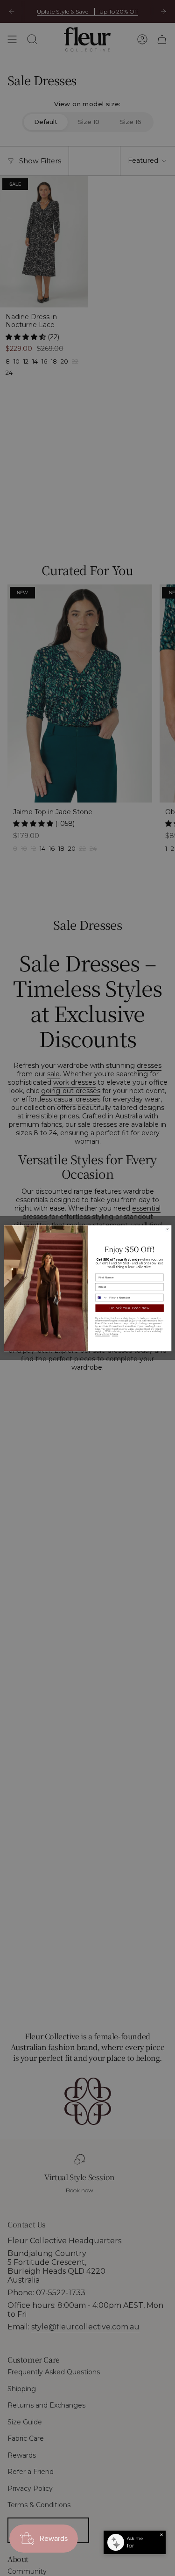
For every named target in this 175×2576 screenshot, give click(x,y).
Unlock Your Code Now (129, 1308)
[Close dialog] (167, 1229)
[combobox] (101, 1298)
